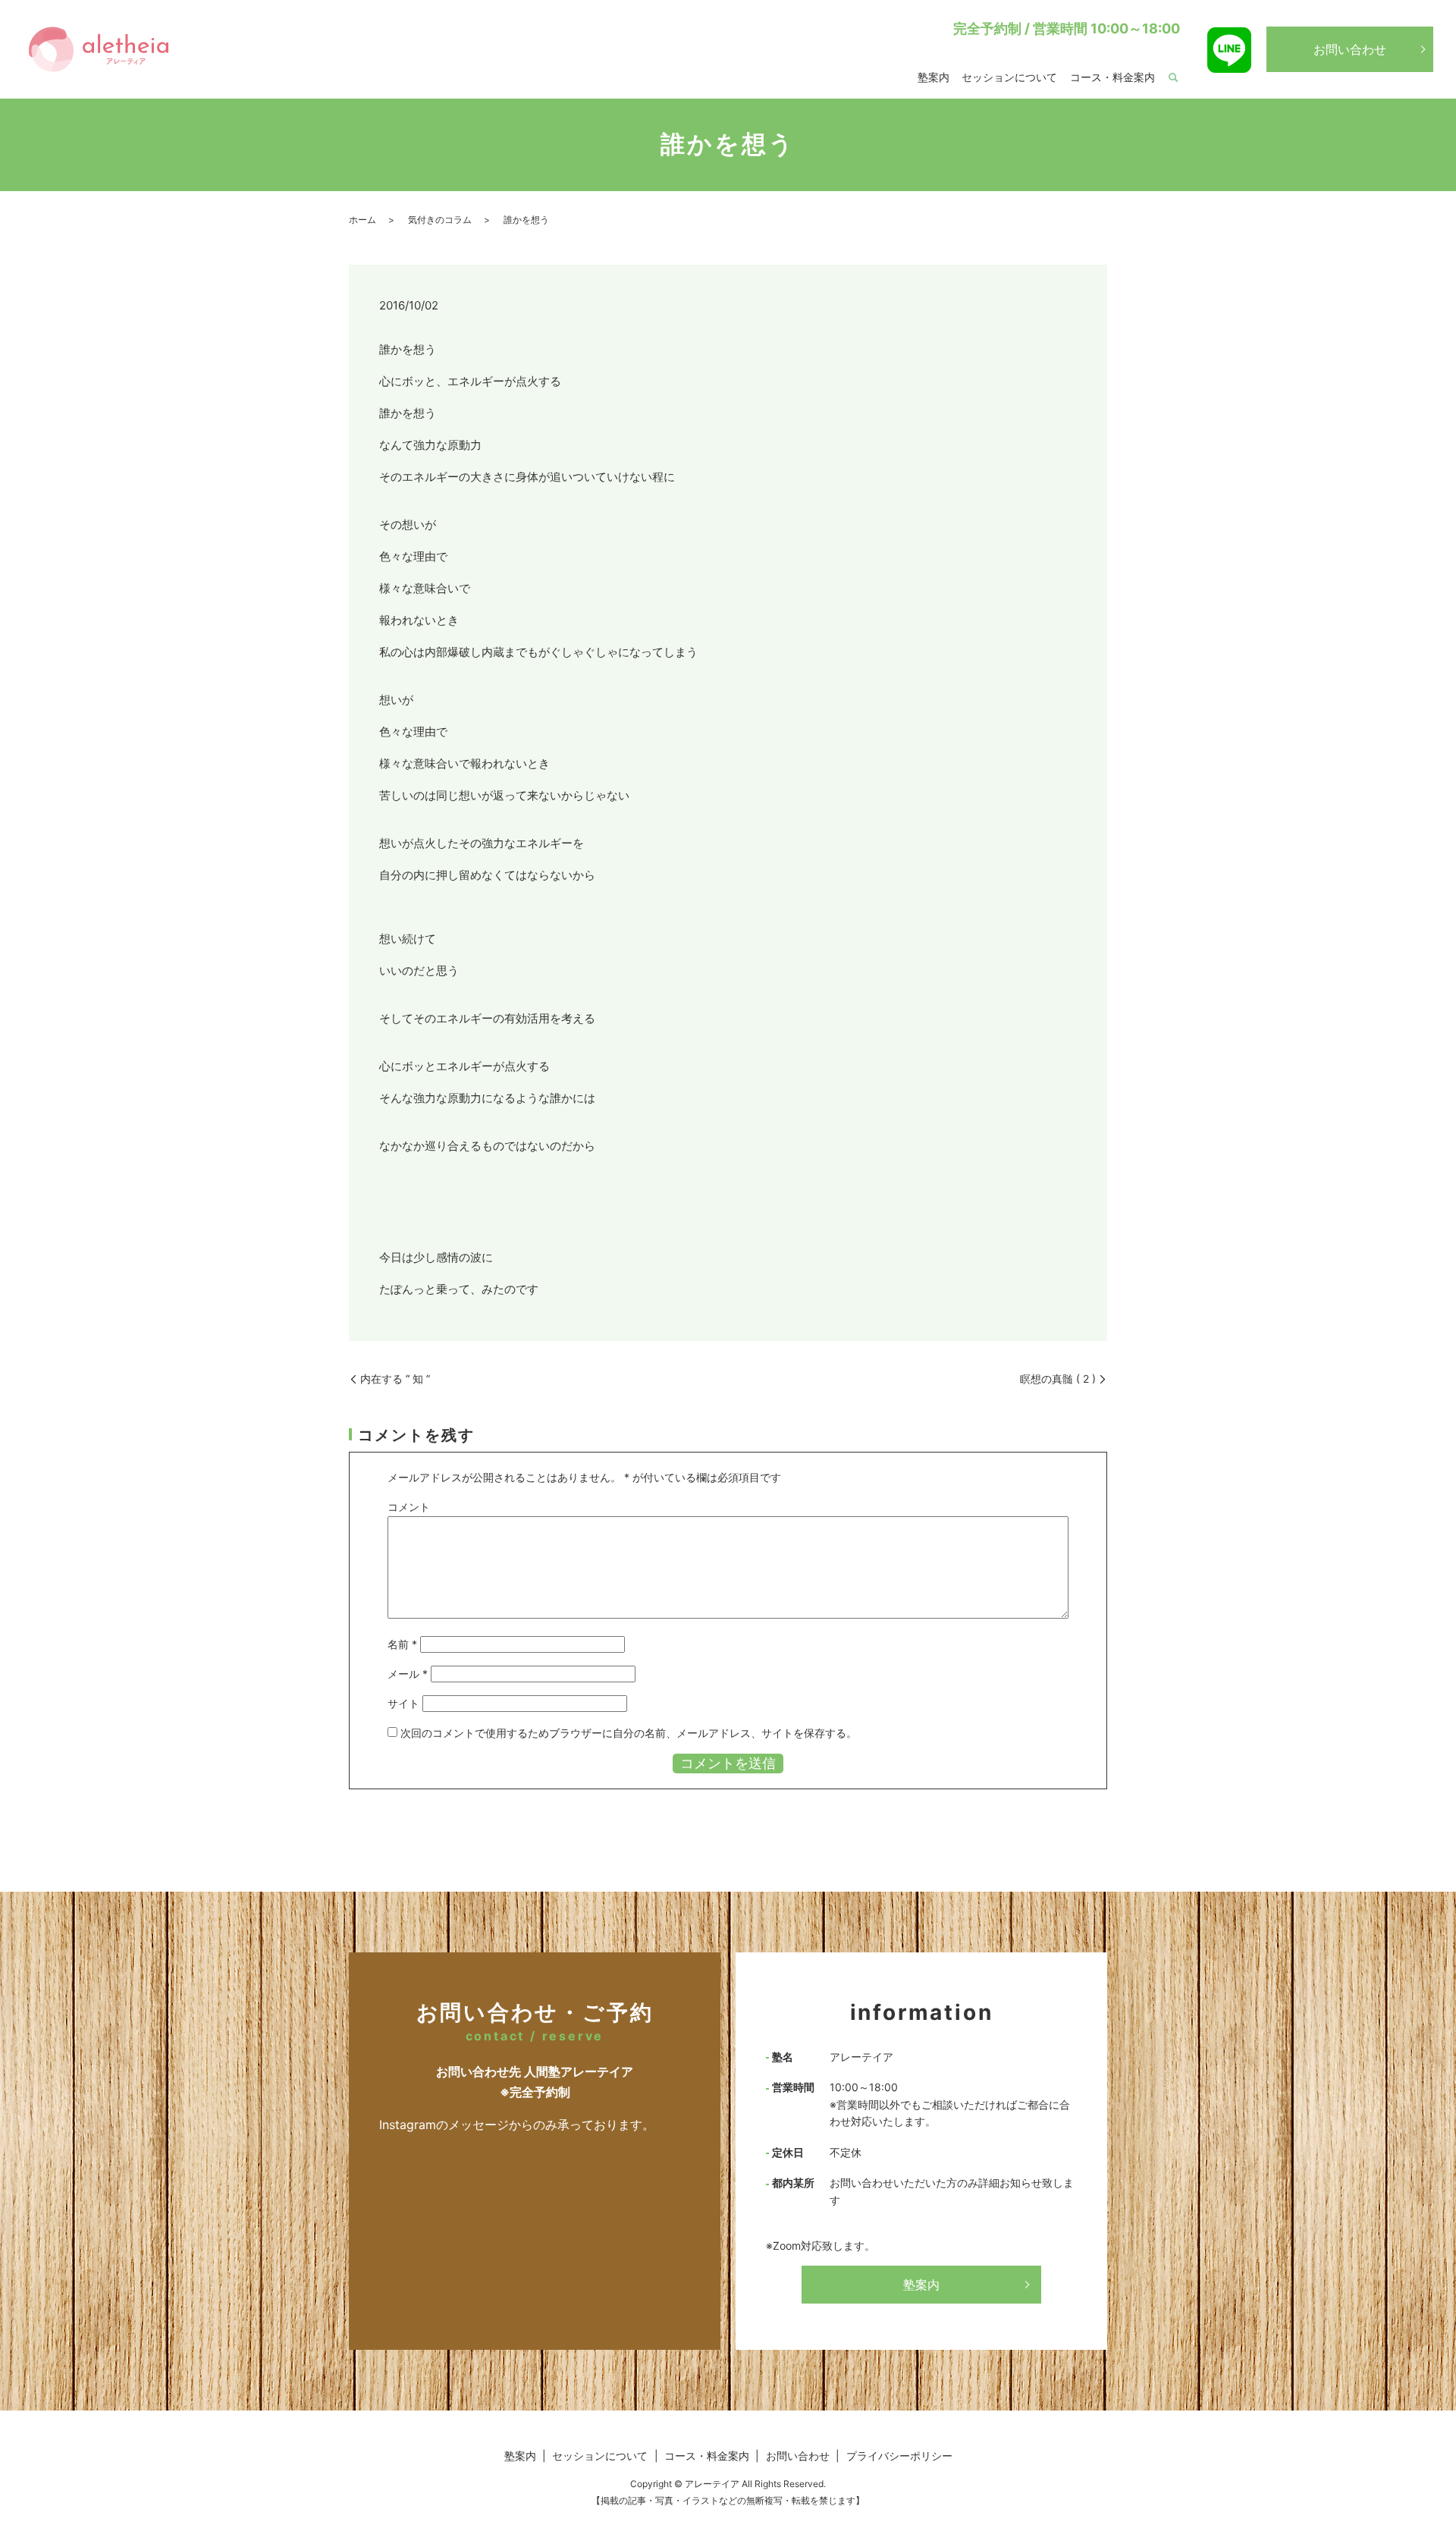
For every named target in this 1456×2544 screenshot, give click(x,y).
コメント (409, 1507)
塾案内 (934, 77)
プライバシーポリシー (899, 2456)
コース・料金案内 (1112, 77)
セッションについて (1009, 77)
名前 (402, 1644)
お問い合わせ (1350, 49)
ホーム (362, 220)
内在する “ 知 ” (395, 1379)
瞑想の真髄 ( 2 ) (1058, 1379)
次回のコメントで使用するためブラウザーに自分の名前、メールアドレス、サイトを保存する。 (629, 1733)
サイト (403, 1703)
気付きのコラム (440, 220)
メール (408, 1674)
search (1173, 78)
